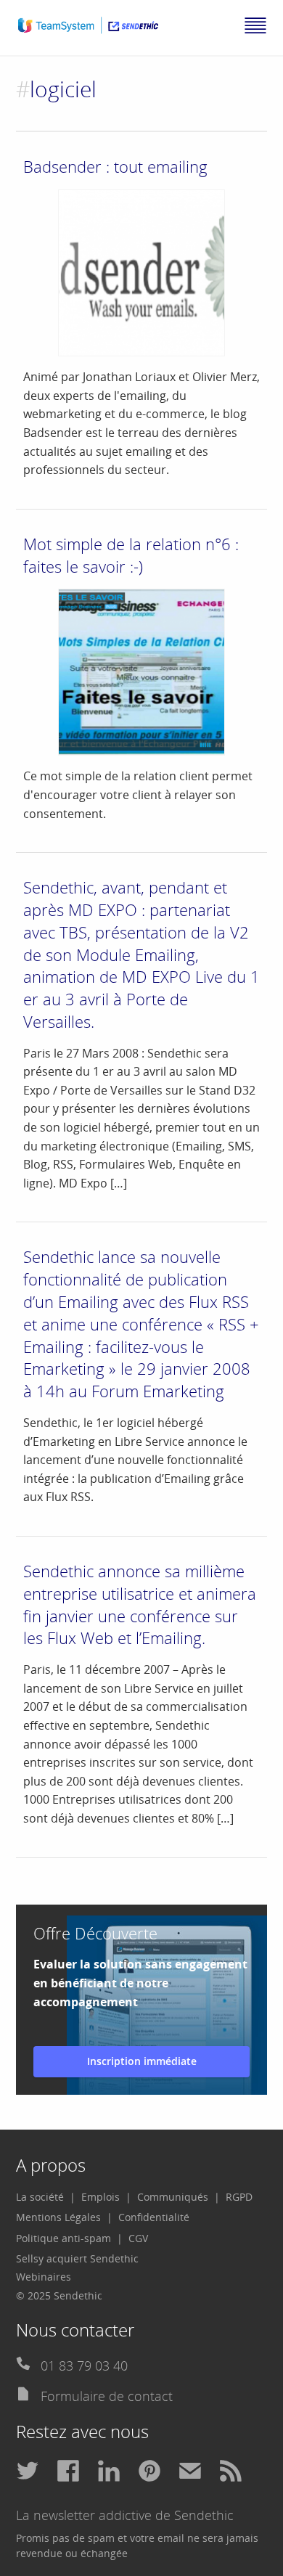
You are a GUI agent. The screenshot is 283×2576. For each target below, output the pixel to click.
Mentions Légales (58, 2217)
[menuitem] (46, 2197)
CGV (138, 2238)
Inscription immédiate (142, 2061)
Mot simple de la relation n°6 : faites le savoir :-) (131, 555)
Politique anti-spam (63, 2238)
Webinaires (44, 2277)
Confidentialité (154, 2217)
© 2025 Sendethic (59, 2295)
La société (40, 2197)
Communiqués (173, 2197)
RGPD (239, 2197)
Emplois (101, 2197)
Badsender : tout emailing (115, 166)
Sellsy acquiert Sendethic (77, 2258)
